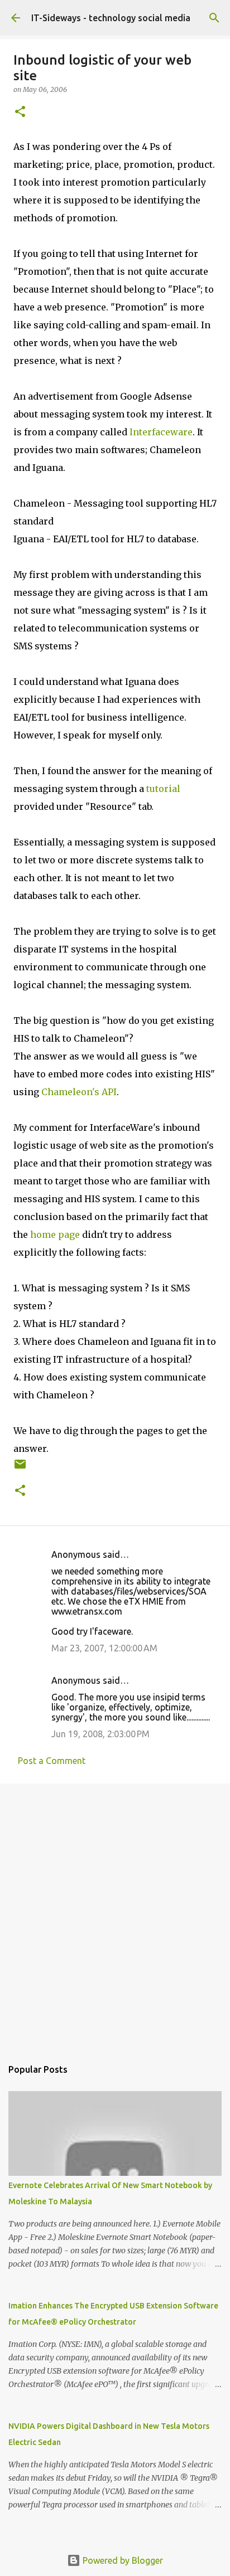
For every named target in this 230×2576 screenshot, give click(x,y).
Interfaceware (161, 432)
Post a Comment (52, 1761)
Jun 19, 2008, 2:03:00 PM (100, 1734)
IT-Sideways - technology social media (111, 18)
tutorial (163, 789)
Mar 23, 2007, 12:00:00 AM (104, 1648)
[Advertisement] (115, 1915)
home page (55, 1234)
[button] (20, 112)
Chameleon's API (79, 1092)
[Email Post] (20, 1468)
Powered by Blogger (122, 2560)
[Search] (214, 18)
